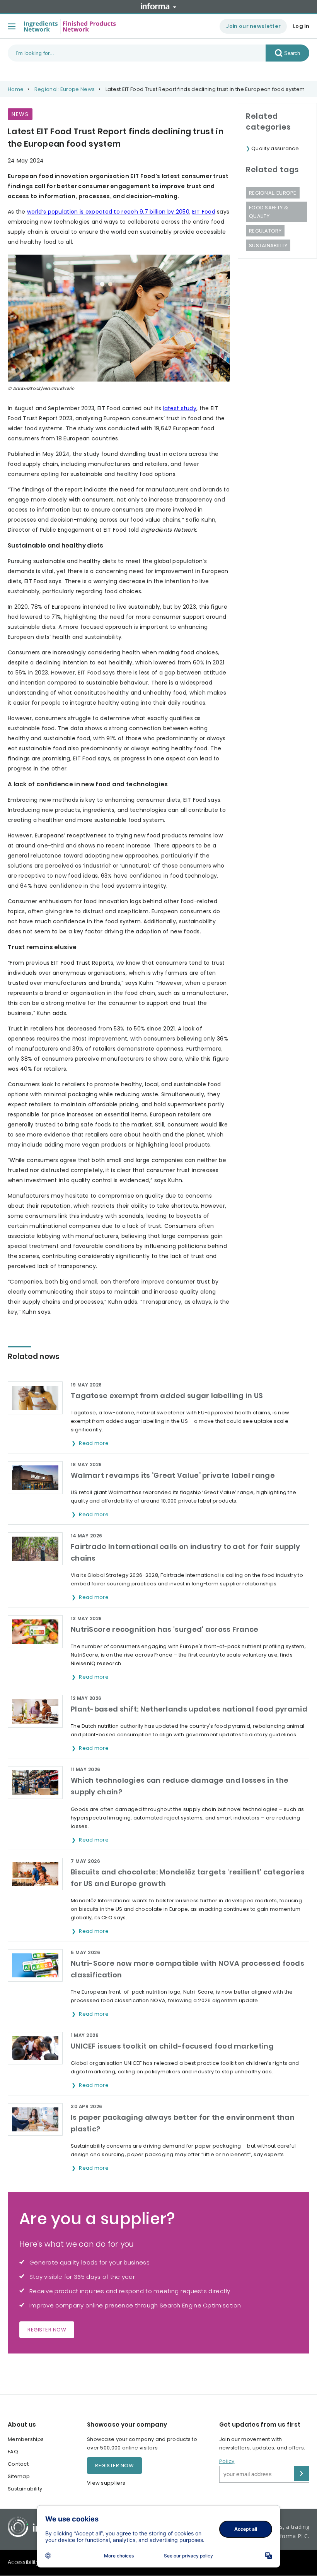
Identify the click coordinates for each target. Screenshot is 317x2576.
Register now (47, 2330)
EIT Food (204, 212)
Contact (18, 2464)
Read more (94, 1443)
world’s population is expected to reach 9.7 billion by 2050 (108, 212)
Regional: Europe (273, 193)
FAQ (13, 2452)
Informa (158, 6)
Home (16, 89)
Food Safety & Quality (268, 212)
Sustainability (268, 246)
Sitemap (19, 2476)
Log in (301, 26)
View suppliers (106, 2483)
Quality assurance (275, 148)
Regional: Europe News (65, 89)
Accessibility (23, 2562)
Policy (227, 2461)
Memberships (26, 2439)
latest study (180, 408)
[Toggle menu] (12, 26)
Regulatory (265, 231)
